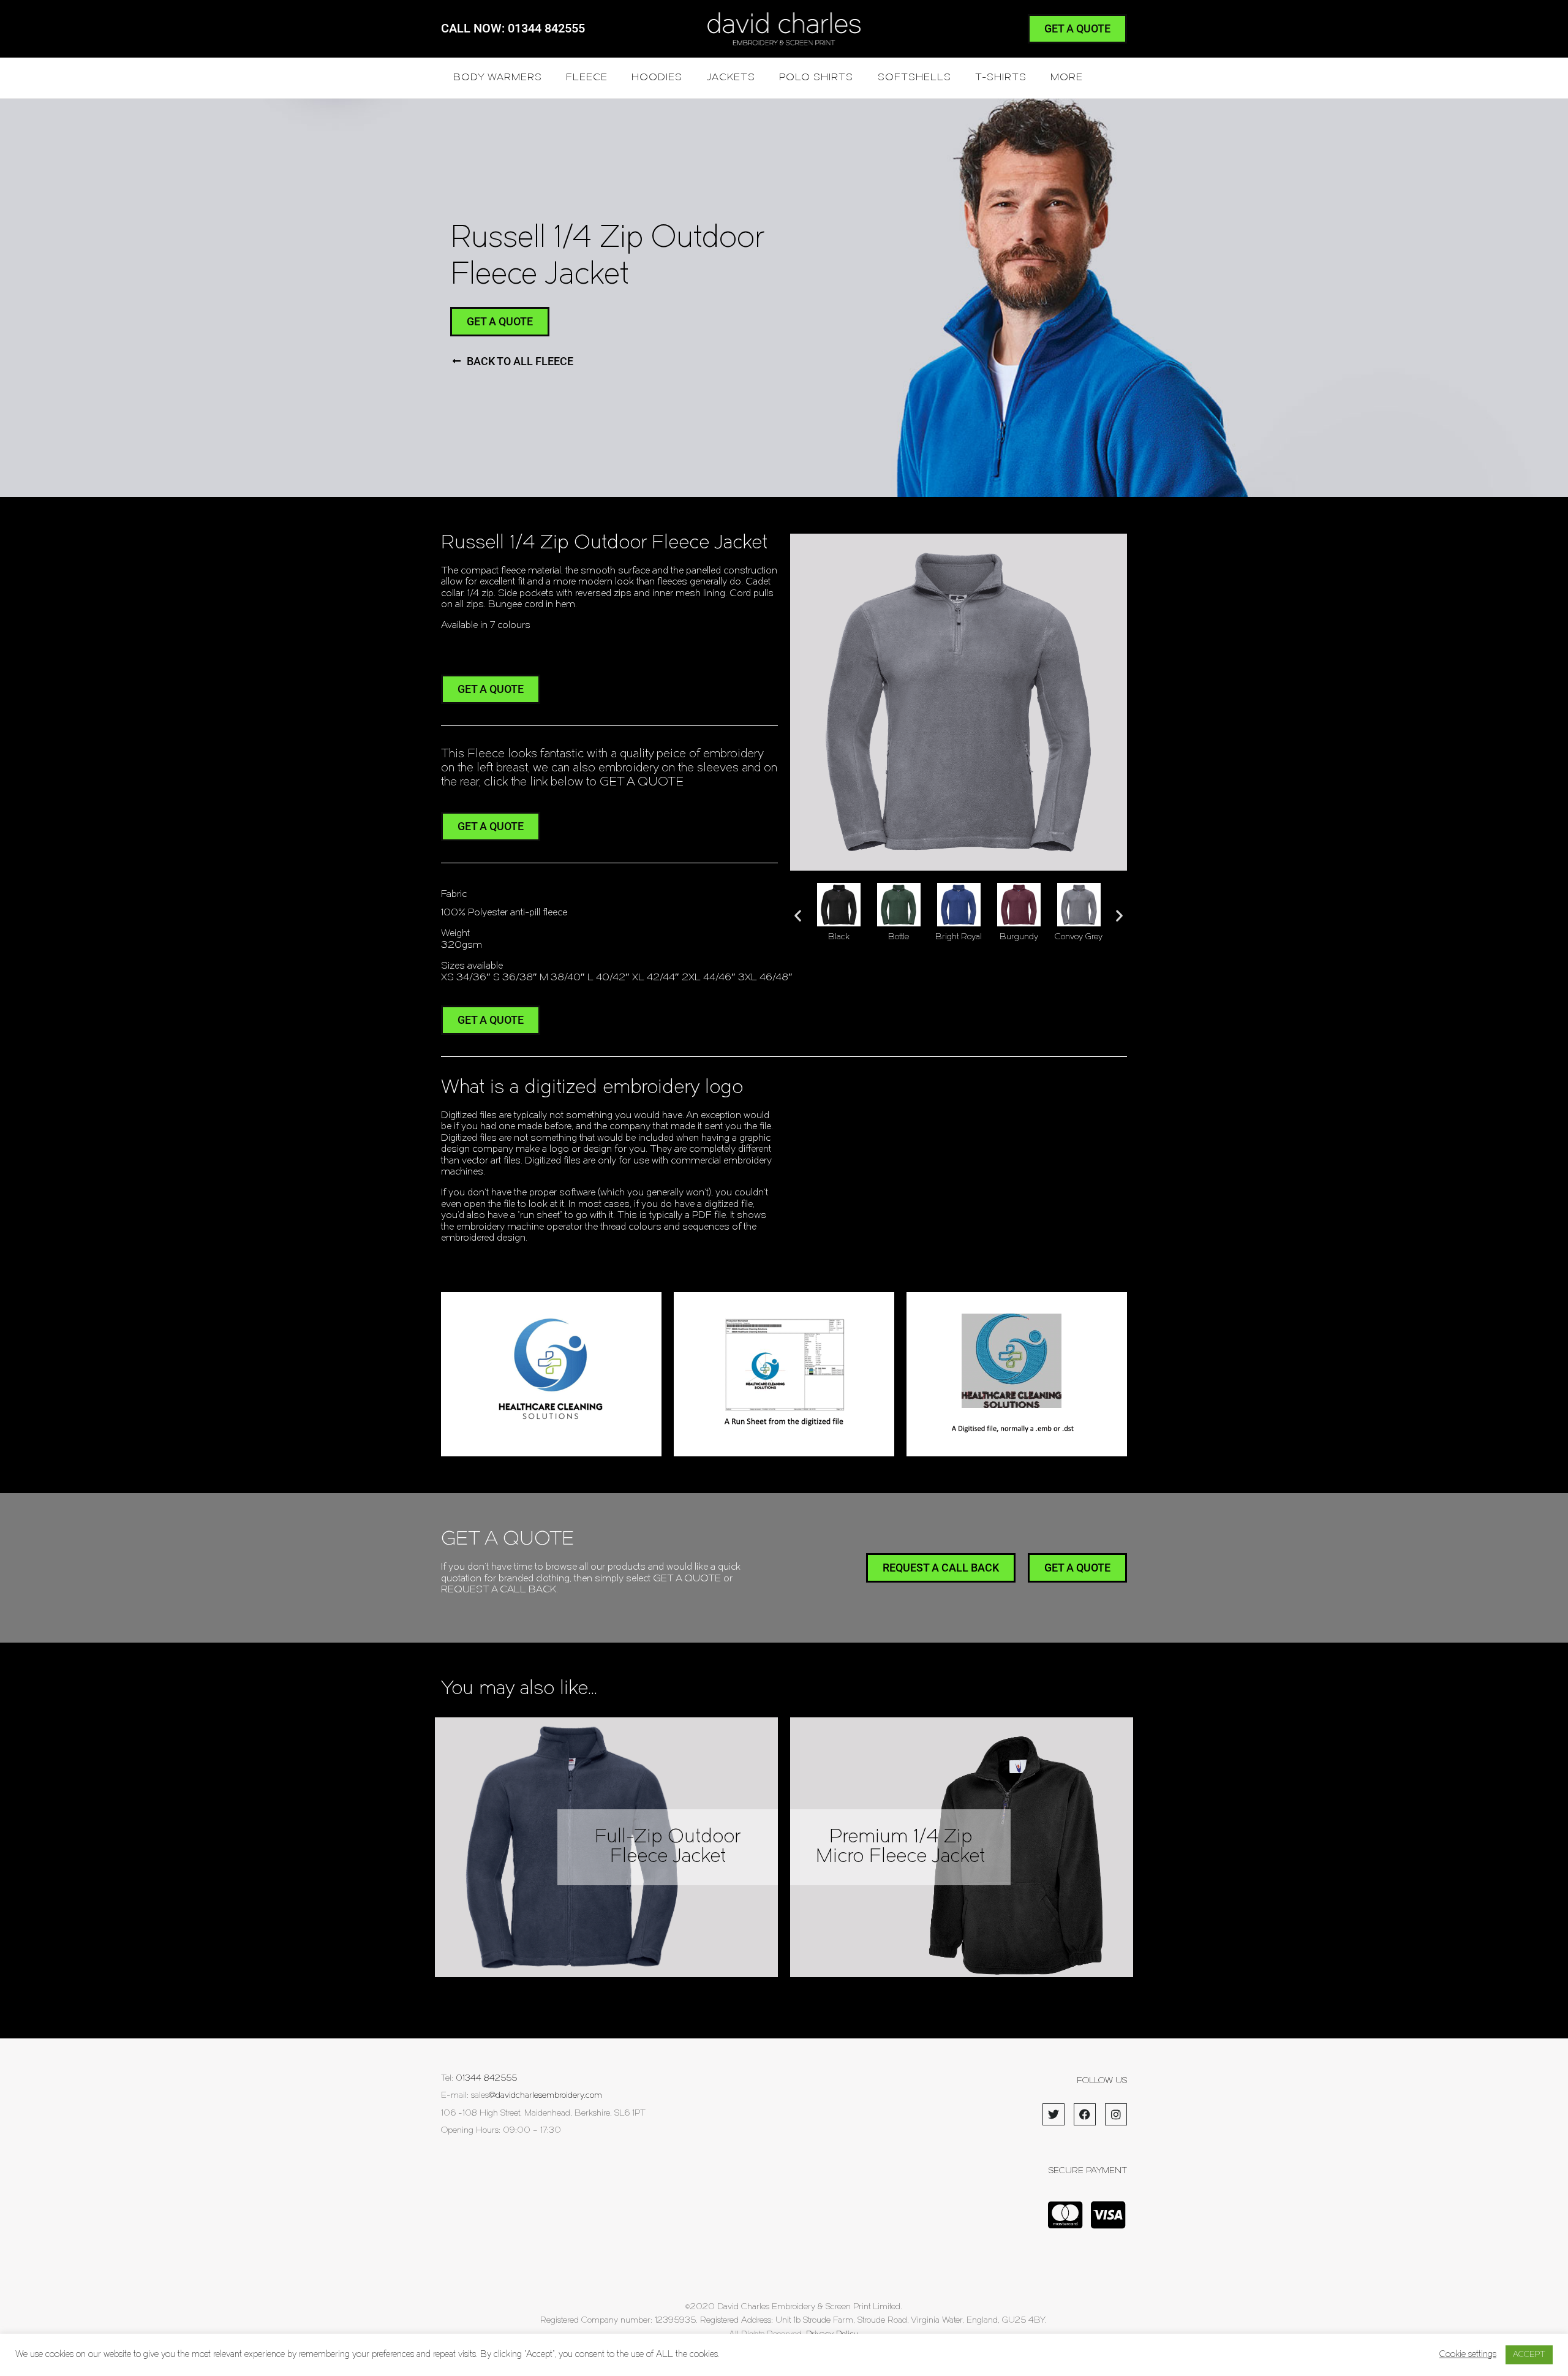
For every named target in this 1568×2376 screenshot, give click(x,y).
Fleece (587, 78)
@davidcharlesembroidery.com (545, 2096)
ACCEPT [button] (1529, 2355)
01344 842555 (486, 2079)
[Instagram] (1116, 2114)
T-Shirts (1001, 78)
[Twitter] (1053, 2114)
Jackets (731, 78)
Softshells (914, 78)
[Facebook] (1085, 2114)
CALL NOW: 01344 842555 (513, 28)
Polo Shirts (816, 78)
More (1067, 78)
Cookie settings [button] (1468, 2355)
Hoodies (657, 78)
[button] (798, 915)
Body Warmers (498, 78)
